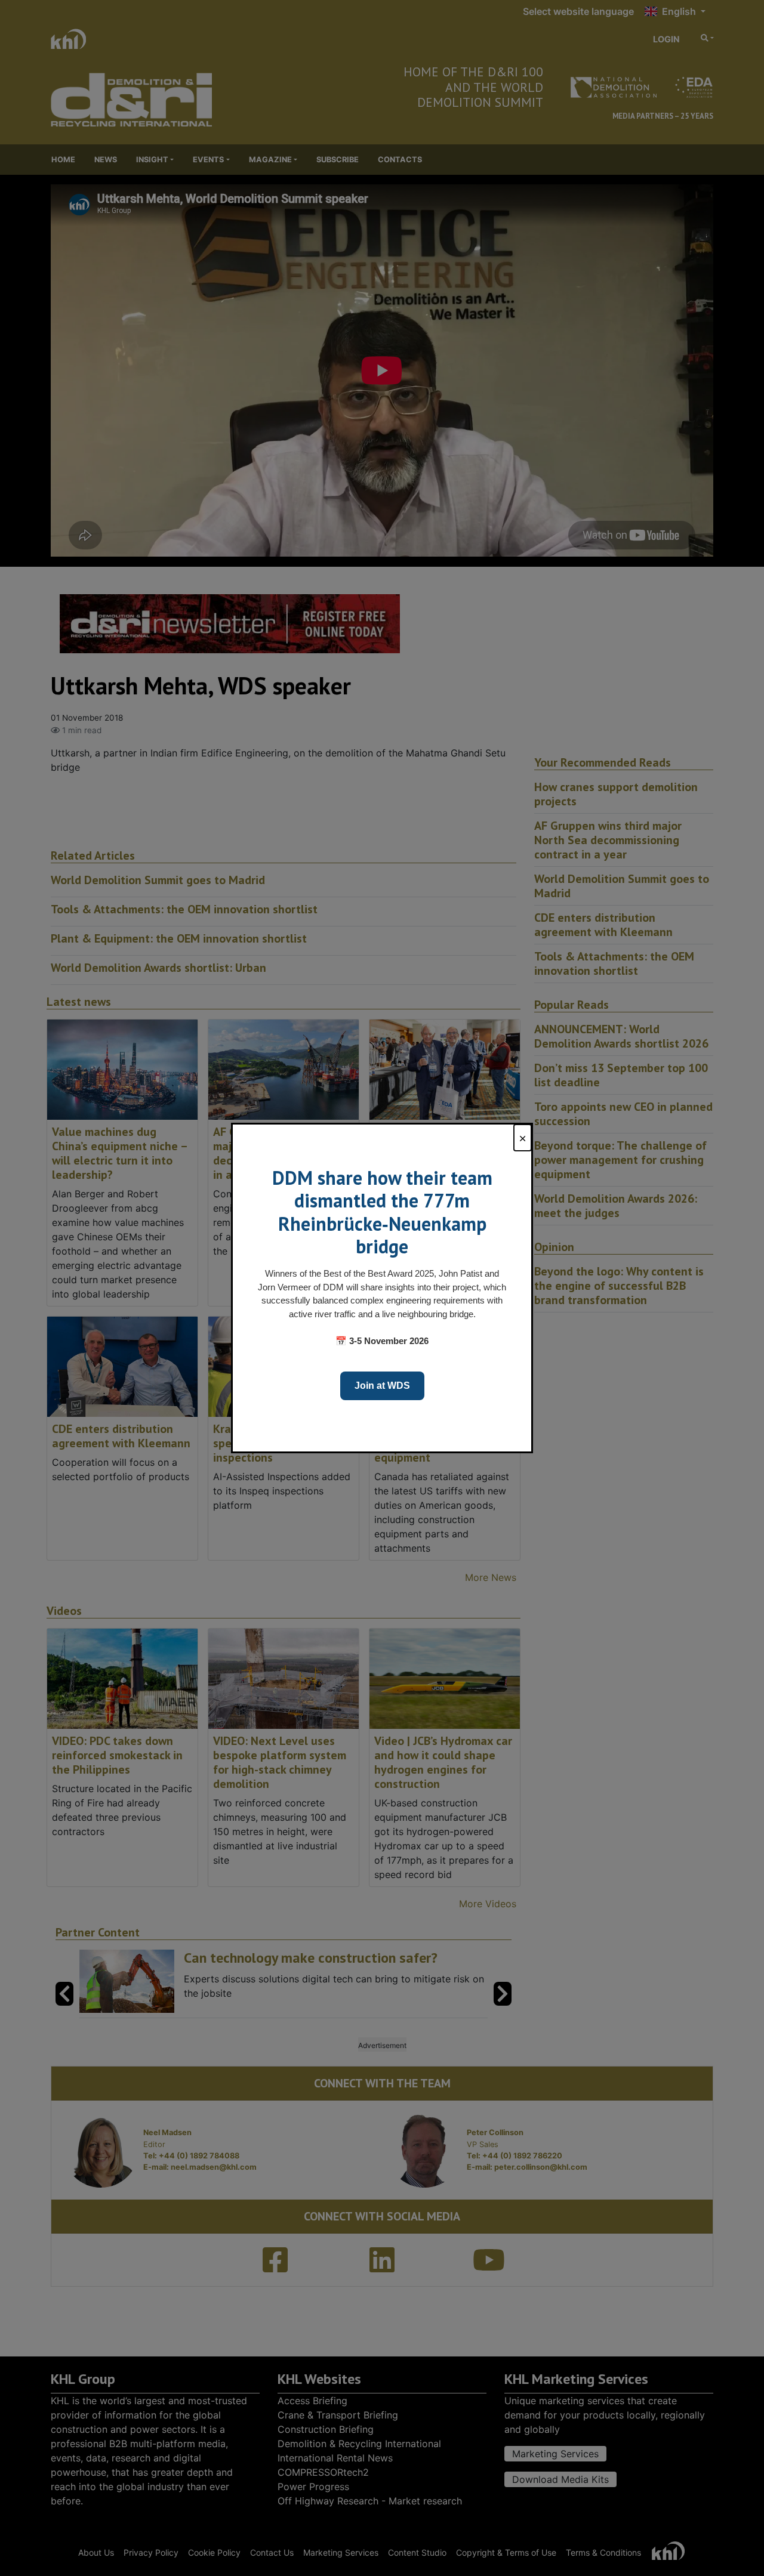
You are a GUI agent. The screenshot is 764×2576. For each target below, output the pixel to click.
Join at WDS (382, 1386)
